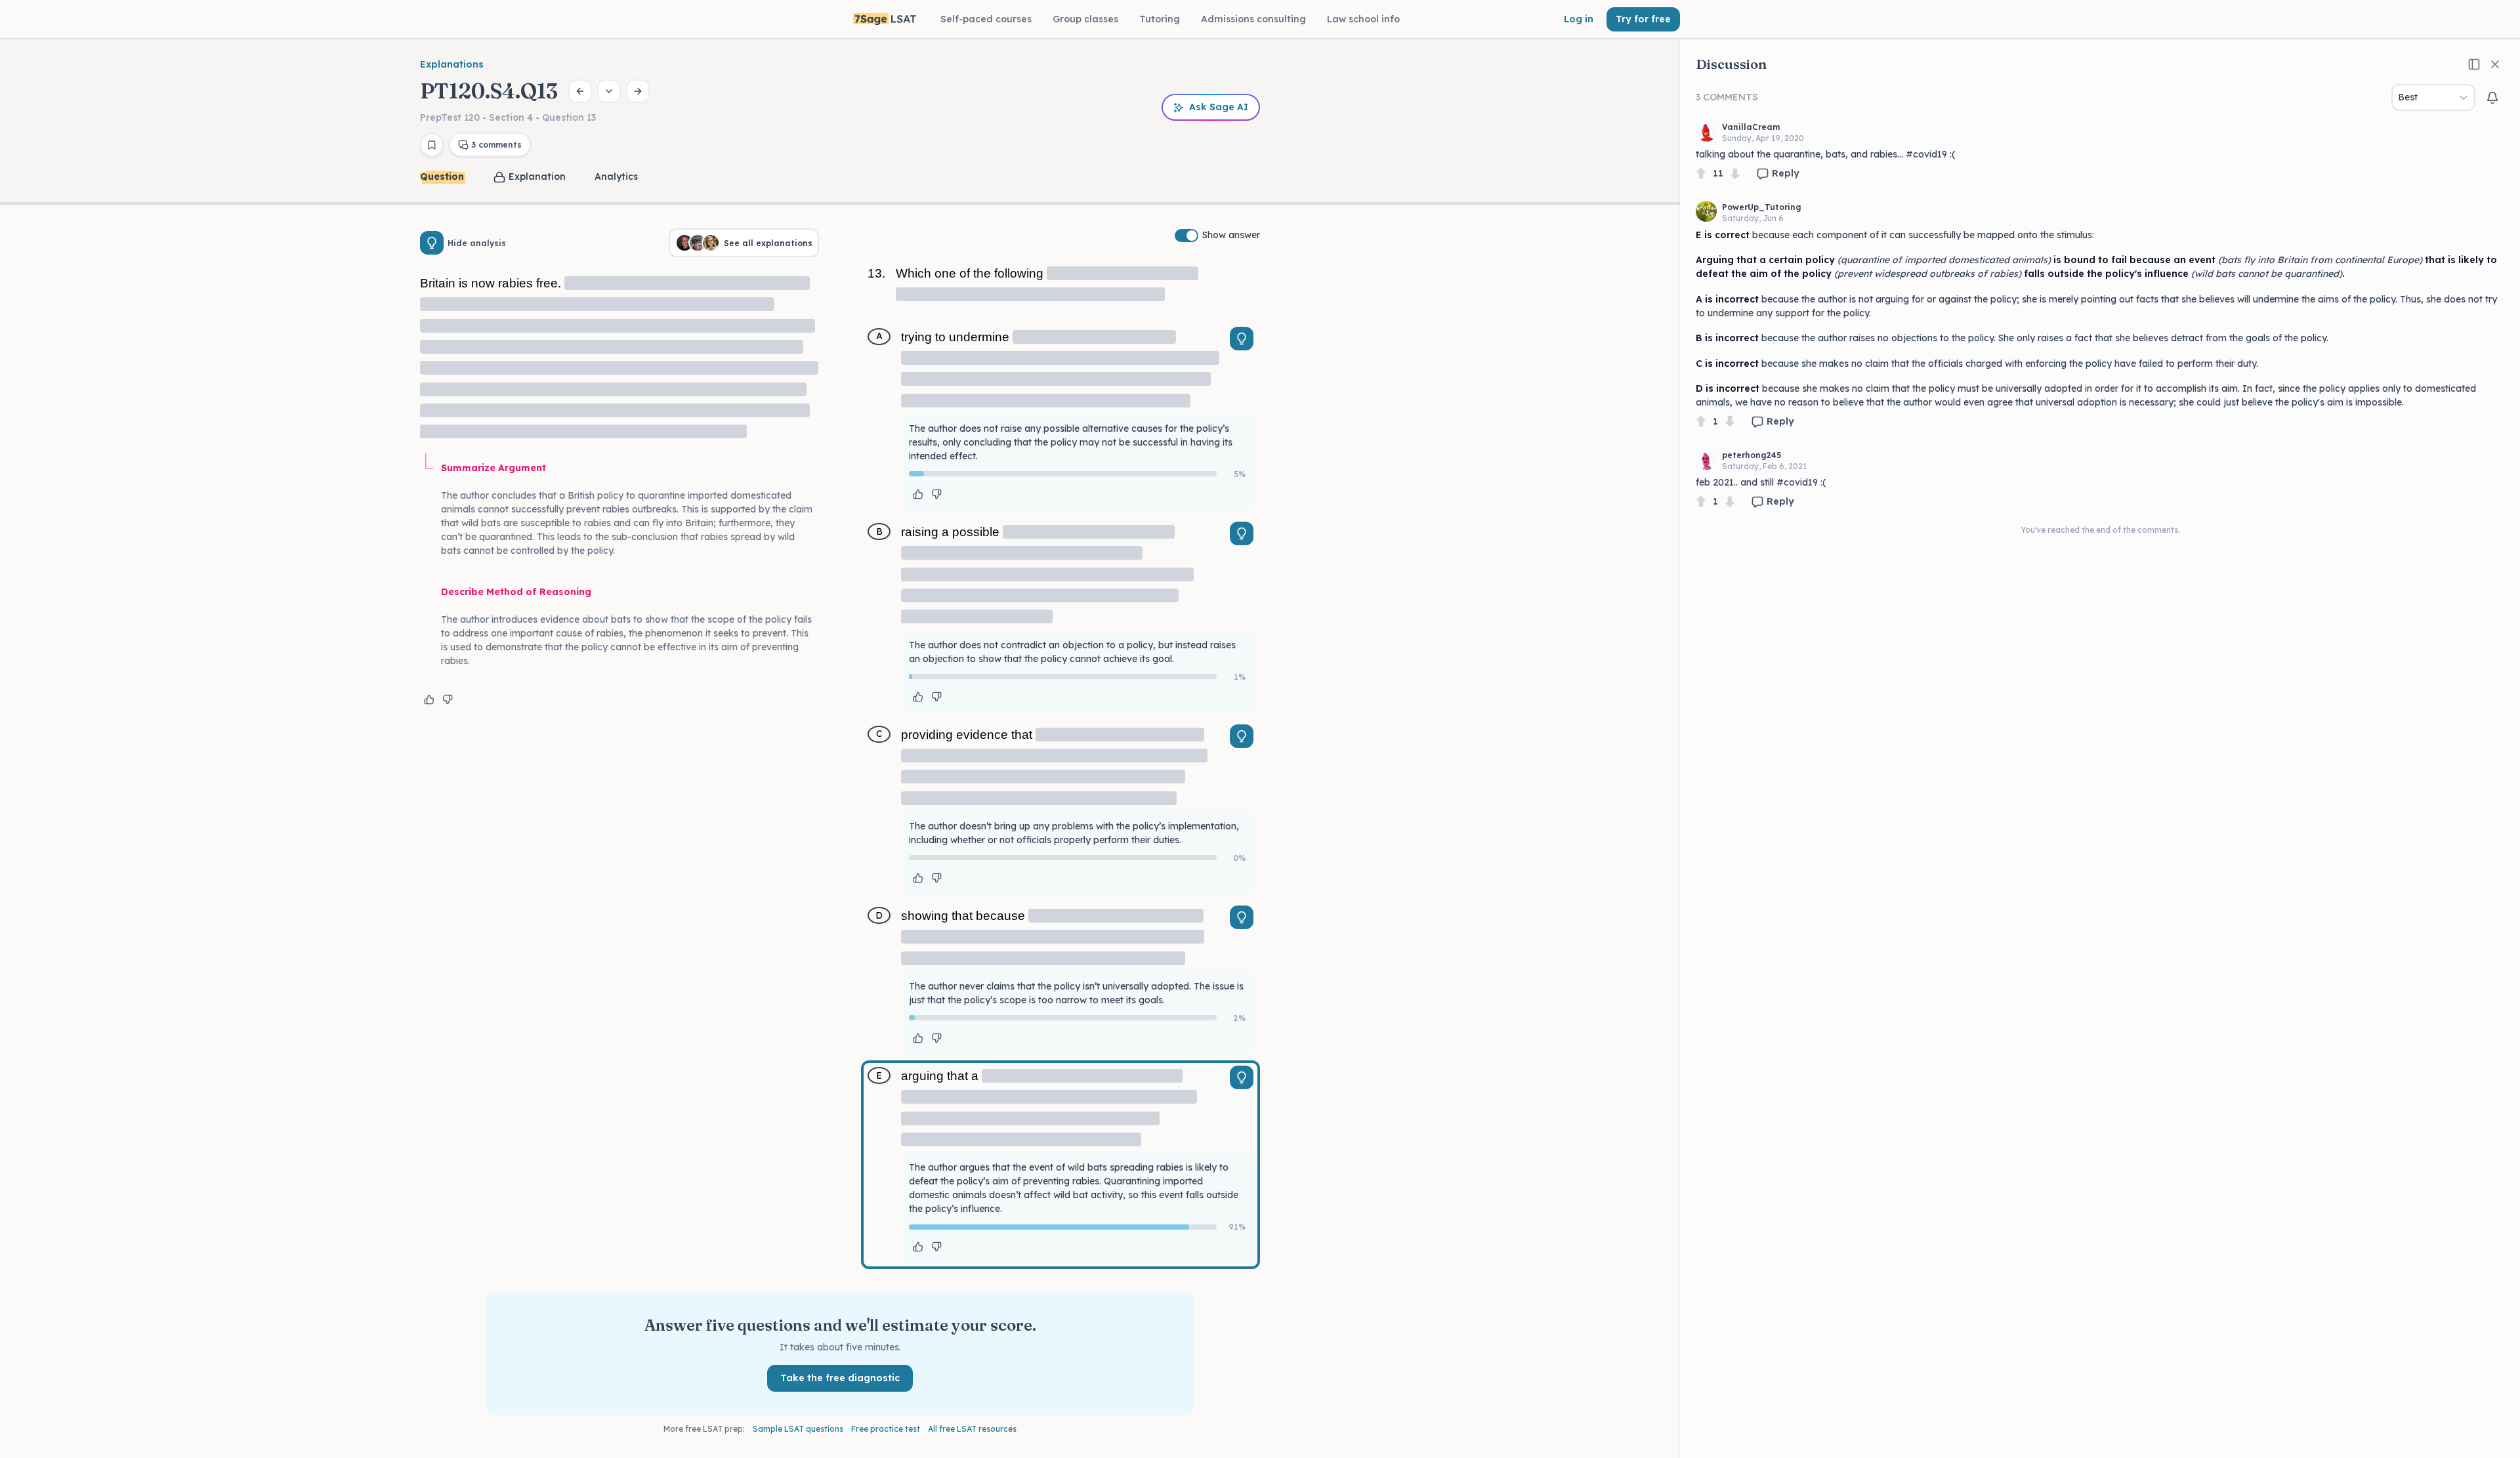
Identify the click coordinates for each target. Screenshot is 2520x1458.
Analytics (616, 177)
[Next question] (638, 91)
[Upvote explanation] (429, 699)
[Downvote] (1735, 174)
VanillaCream (1751, 127)
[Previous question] (580, 91)
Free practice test (886, 1429)
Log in (1579, 19)
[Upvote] (1701, 174)
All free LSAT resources (972, 1429)
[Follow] (2492, 98)
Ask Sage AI (1219, 107)
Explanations (452, 64)
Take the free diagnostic (840, 1378)
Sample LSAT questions (798, 1429)
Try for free (1643, 19)
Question (442, 177)
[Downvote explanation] (448, 699)
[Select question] (609, 91)
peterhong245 (1752, 455)
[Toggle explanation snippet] (1242, 339)
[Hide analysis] (432, 243)
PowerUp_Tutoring (1762, 207)
